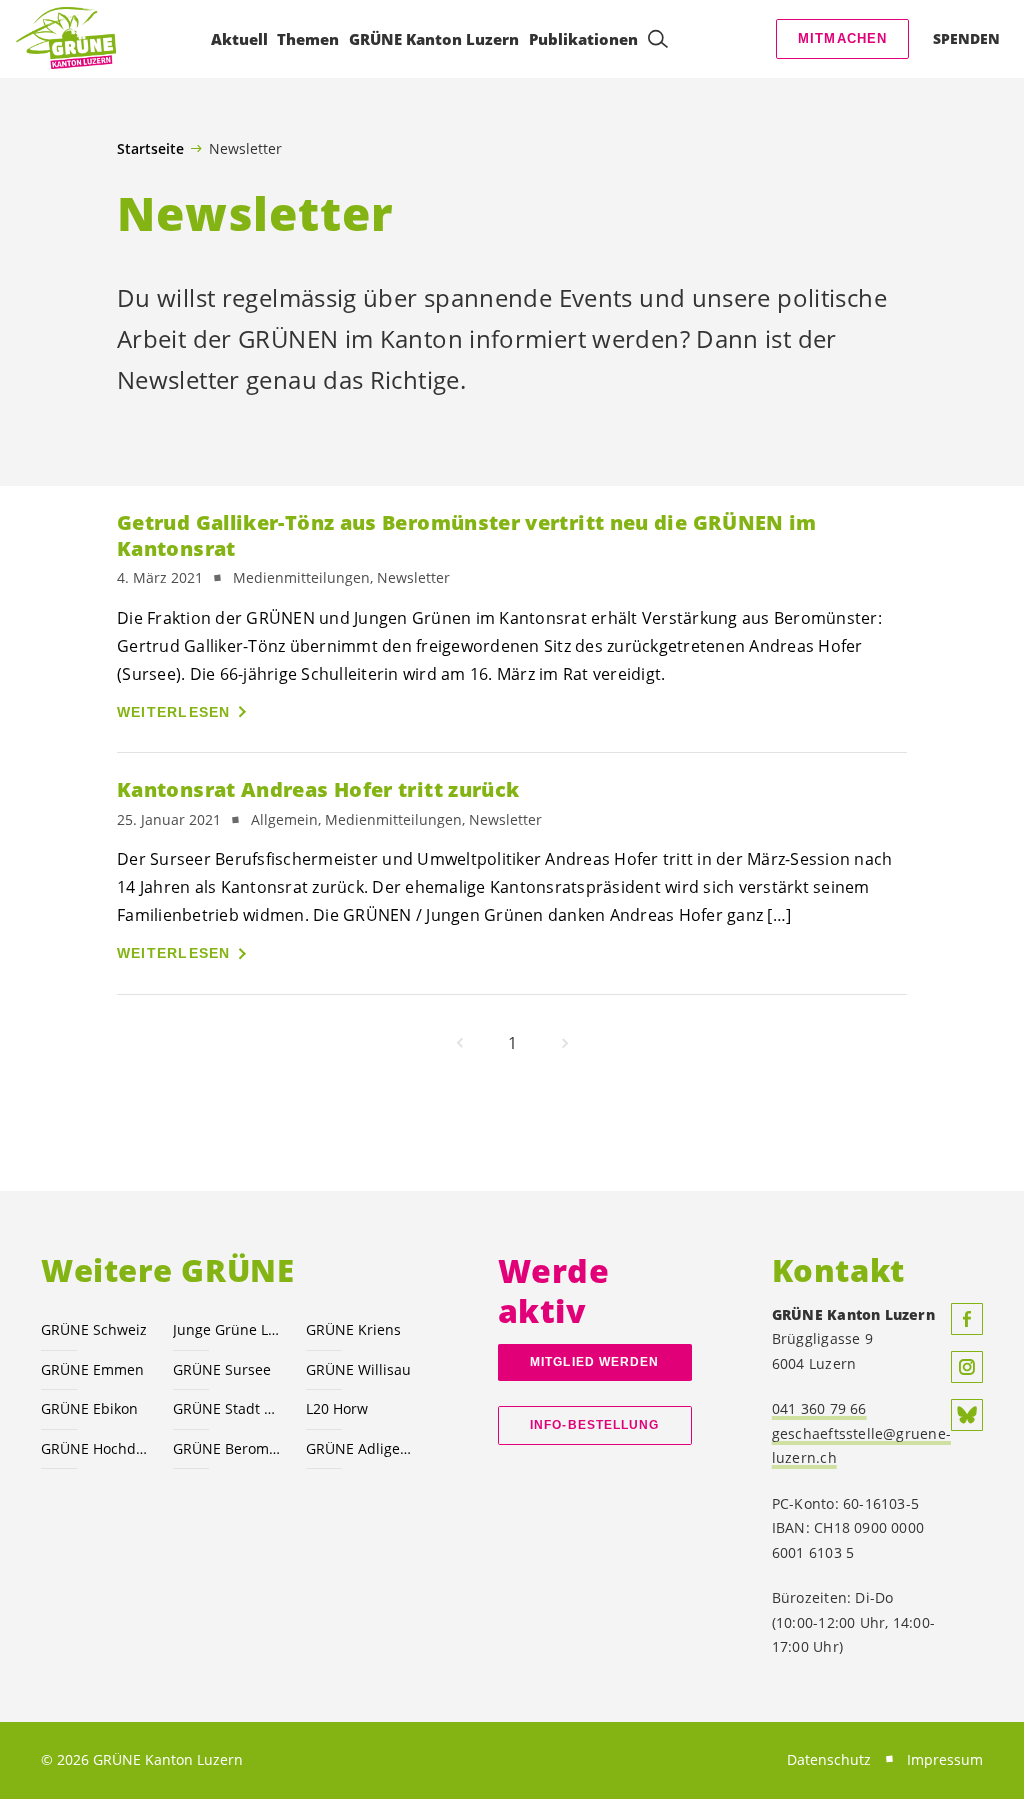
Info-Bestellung (594, 1425)
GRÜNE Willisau (358, 1369)
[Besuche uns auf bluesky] (967, 1415)
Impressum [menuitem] (945, 1759)
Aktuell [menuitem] (239, 39)
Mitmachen (843, 38)
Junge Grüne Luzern (227, 1329)
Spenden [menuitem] (966, 38)
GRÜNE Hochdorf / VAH (95, 1448)
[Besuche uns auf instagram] (967, 1367)
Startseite (150, 149)
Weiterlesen (174, 712)
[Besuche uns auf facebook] (967, 1319)
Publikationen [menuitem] (583, 39)
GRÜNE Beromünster (227, 1448)
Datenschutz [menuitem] (829, 1759)
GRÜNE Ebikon (89, 1408)
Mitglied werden (594, 1362)
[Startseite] (66, 39)
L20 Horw (337, 1408)
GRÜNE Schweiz (94, 1329)
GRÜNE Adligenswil (360, 1448)
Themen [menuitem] (308, 39)
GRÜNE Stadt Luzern (227, 1408)
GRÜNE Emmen (92, 1369)
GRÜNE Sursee (222, 1369)
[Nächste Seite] (565, 1043)
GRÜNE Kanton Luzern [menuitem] (434, 39)
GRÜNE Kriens (353, 1329)
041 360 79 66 (819, 1408)
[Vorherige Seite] (460, 1043)
